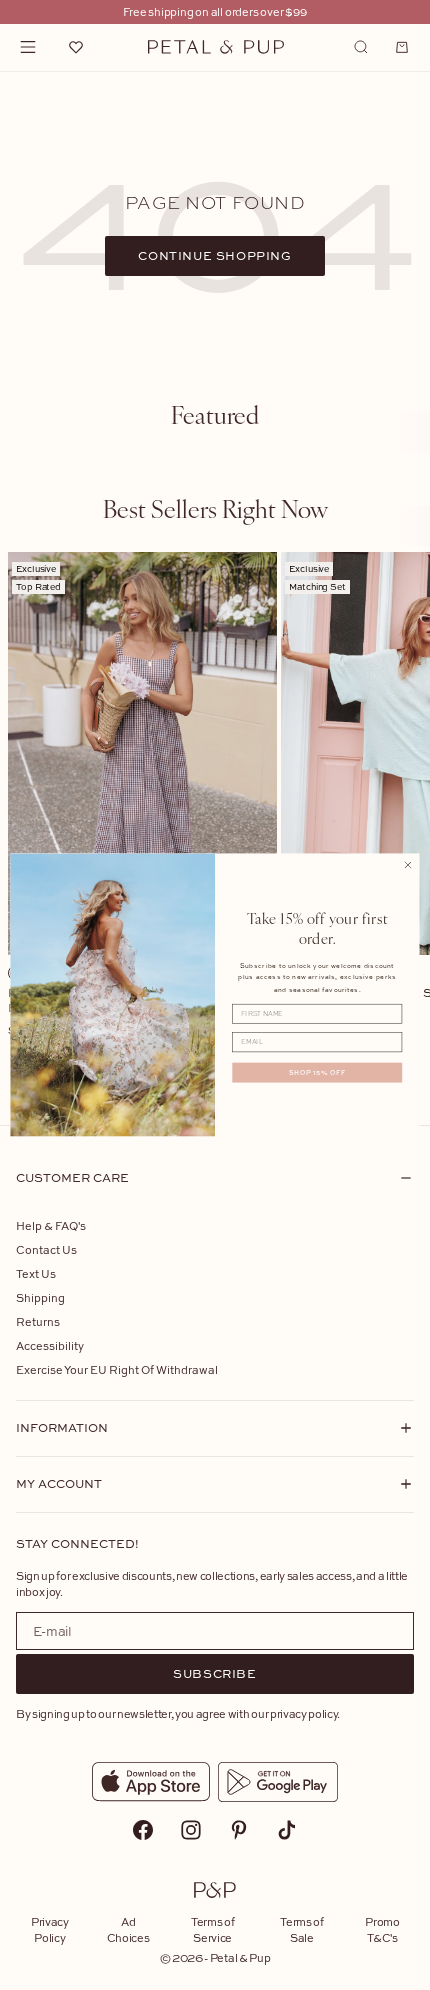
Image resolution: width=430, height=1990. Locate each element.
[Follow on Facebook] (143, 1830)
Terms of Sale (301, 1929)
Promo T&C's (382, 1929)
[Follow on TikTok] (287, 1830)
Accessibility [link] (50, 1345)
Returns (38, 1321)
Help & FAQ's (51, 1225)
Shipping (40, 1297)
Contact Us (46, 1249)
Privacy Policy (50, 1929)
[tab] (215, 414)
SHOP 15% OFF (317, 1072)
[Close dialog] (408, 865)
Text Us (36, 1273)
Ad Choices (128, 1929)
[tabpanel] (215, 823)
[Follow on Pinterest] (239, 1830)
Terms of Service (212, 1929)
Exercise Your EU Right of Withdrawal (117, 1369)
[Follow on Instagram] (191, 1830)
